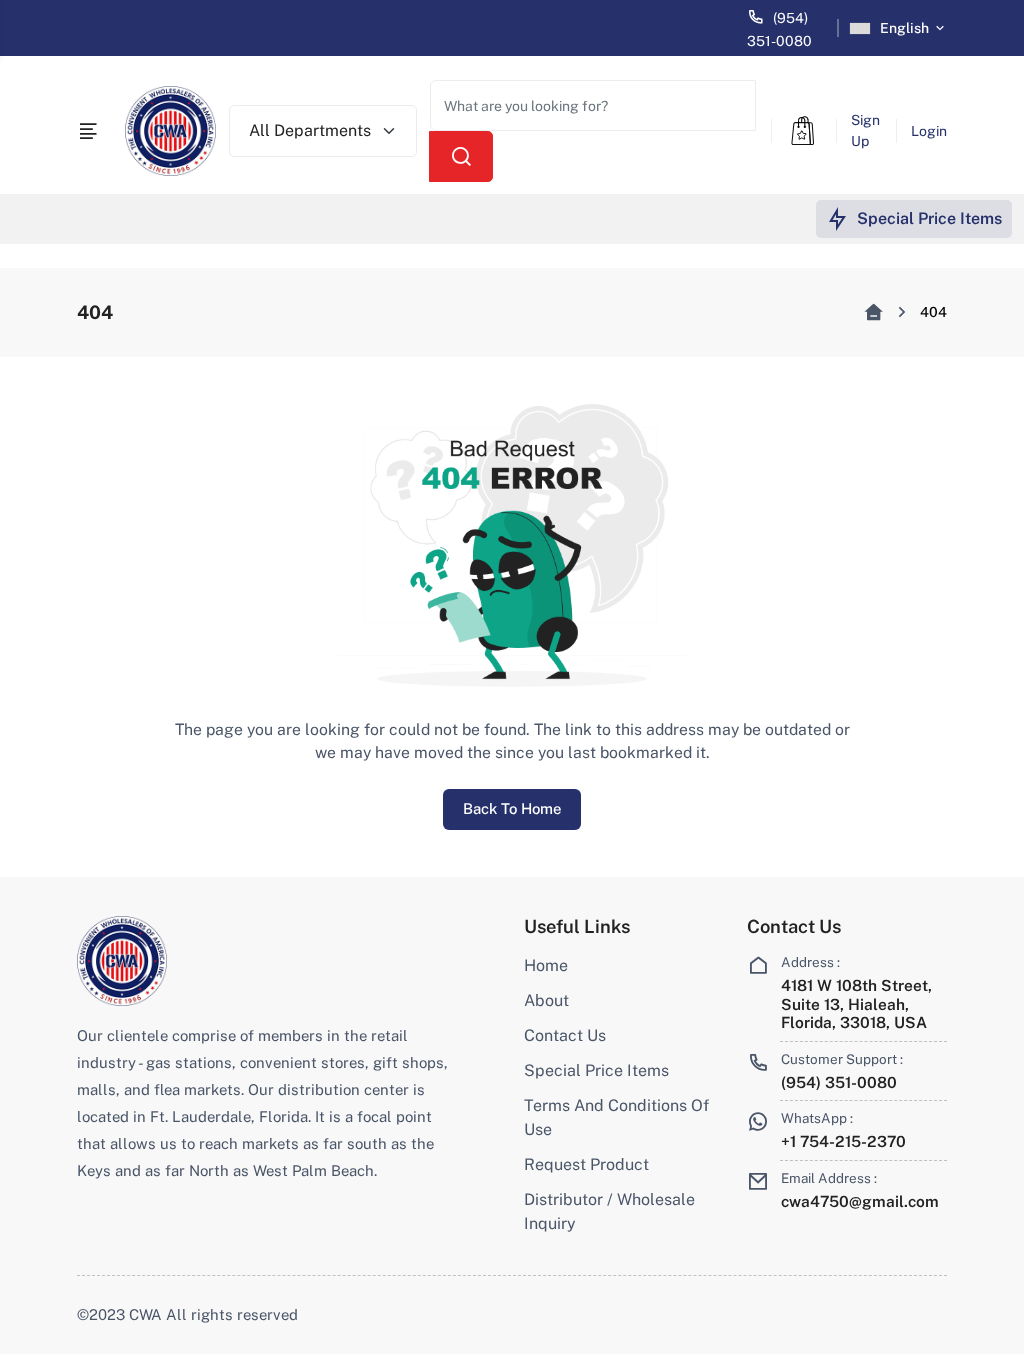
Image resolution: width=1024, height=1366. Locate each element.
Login (929, 131)
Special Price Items (596, 1070)
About (546, 1000)
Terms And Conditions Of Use (616, 1117)
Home (546, 965)
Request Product (586, 1164)
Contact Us (565, 1035)
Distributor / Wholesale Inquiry (609, 1211)
